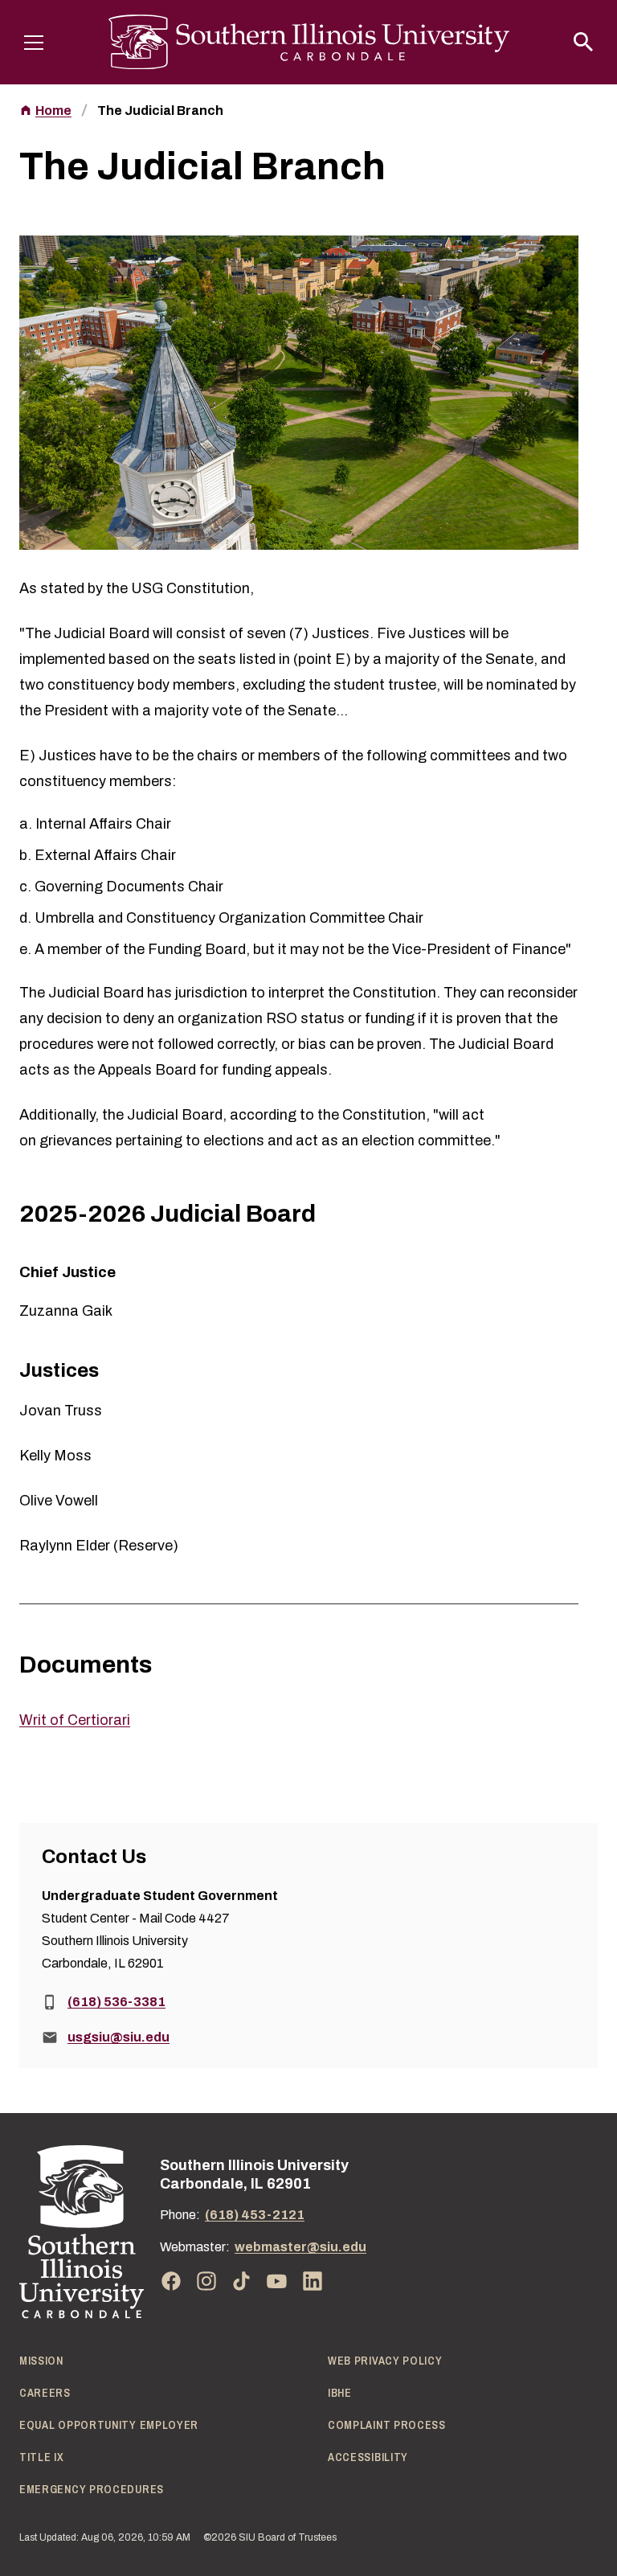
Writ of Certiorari (75, 1720)
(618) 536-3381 (116, 2002)
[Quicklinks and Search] (583, 42)
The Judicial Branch (160, 111)
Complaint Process (387, 2425)
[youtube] (277, 2281)
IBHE (340, 2393)
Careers (45, 2393)
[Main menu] (34, 42)
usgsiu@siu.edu (118, 2037)
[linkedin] (313, 2281)
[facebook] (171, 2281)
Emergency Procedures (92, 2489)
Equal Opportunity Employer (109, 2425)
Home (53, 111)
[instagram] (206, 2281)
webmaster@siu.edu (300, 2247)
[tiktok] (242, 2281)
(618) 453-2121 (255, 2215)
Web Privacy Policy (385, 2361)
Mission (41, 2361)
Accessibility (368, 2457)
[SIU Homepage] (309, 42)
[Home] (82, 2232)
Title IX (42, 2457)
